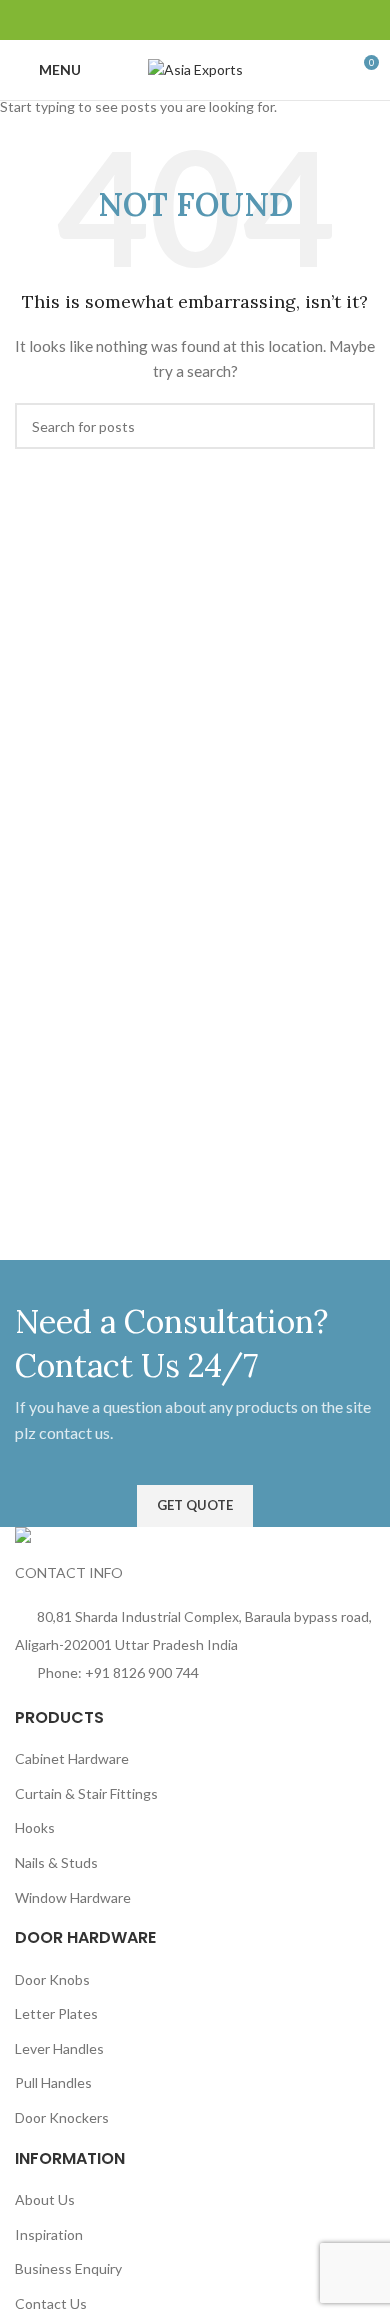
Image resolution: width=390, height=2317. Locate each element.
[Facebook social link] (135, 20)
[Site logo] (195, 68)
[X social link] (159, 20)
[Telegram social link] (255, 20)
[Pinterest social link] (207, 20)
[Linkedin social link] (231, 20)
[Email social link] (183, 20)
